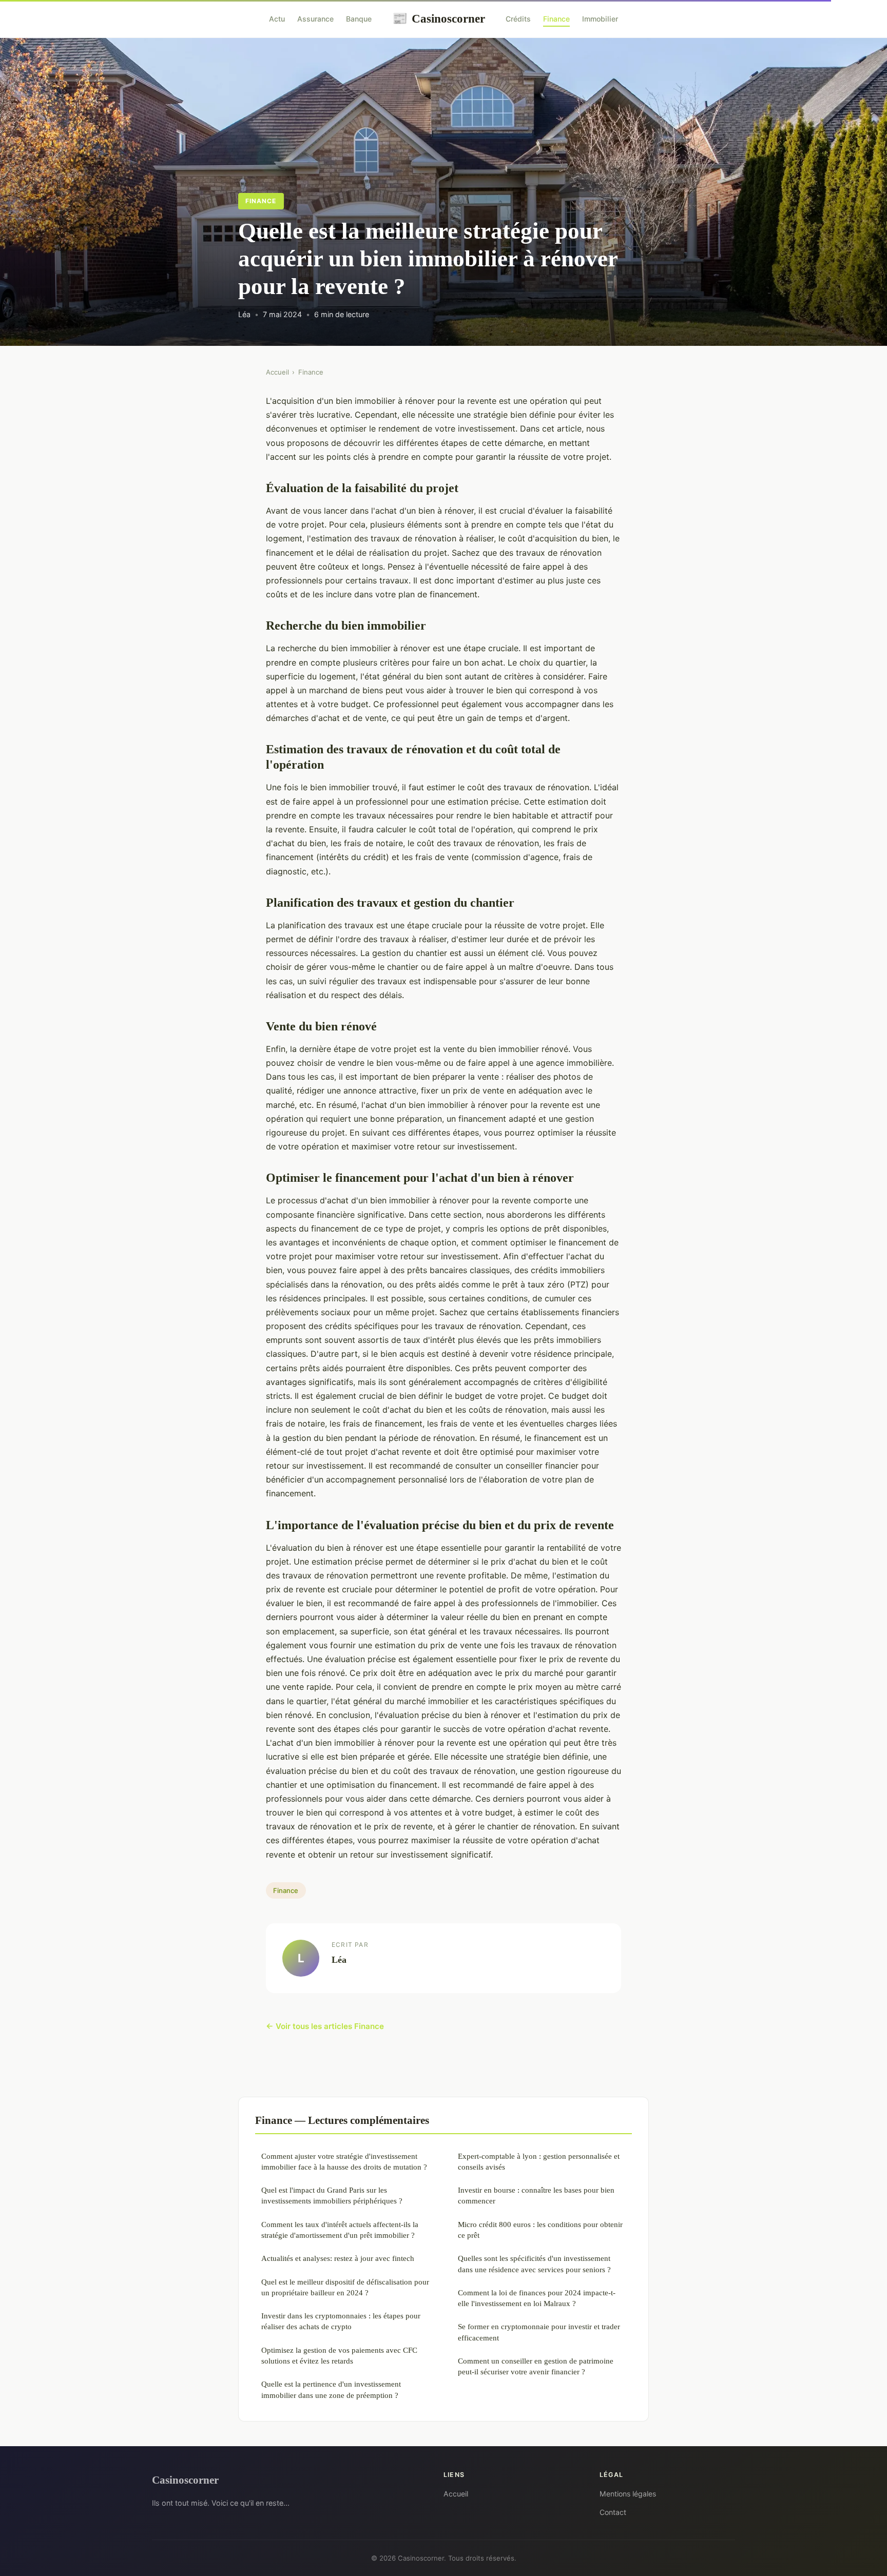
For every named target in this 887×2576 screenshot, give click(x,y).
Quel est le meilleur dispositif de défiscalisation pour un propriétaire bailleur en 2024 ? (345, 2287)
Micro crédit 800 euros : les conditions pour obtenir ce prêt (540, 2230)
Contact (613, 2512)
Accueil (277, 372)
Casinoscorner (439, 18)
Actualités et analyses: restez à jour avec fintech (338, 2258)
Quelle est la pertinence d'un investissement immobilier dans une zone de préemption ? (331, 2389)
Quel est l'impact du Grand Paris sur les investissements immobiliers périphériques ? (332, 2195)
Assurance (315, 19)
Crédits (518, 19)
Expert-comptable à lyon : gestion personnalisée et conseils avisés (539, 2161)
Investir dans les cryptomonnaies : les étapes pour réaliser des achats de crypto (341, 2321)
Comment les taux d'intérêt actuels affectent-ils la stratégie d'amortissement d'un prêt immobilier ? (340, 2230)
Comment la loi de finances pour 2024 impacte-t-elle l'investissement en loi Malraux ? (537, 2298)
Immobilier (600, 19)
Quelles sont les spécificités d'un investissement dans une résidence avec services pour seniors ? (534, 2263)
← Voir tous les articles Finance (325, 2026)
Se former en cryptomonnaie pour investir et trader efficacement (539, 2332)
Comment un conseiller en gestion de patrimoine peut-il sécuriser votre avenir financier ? (536, 2366)
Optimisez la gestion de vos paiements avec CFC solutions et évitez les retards (339, 2355)
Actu (277, 19)
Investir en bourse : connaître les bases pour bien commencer (536, 2195)
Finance (556, 19)
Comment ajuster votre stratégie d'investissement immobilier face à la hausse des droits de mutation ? (344, 2161)
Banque (359, 19)
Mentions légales (628, 2494)
